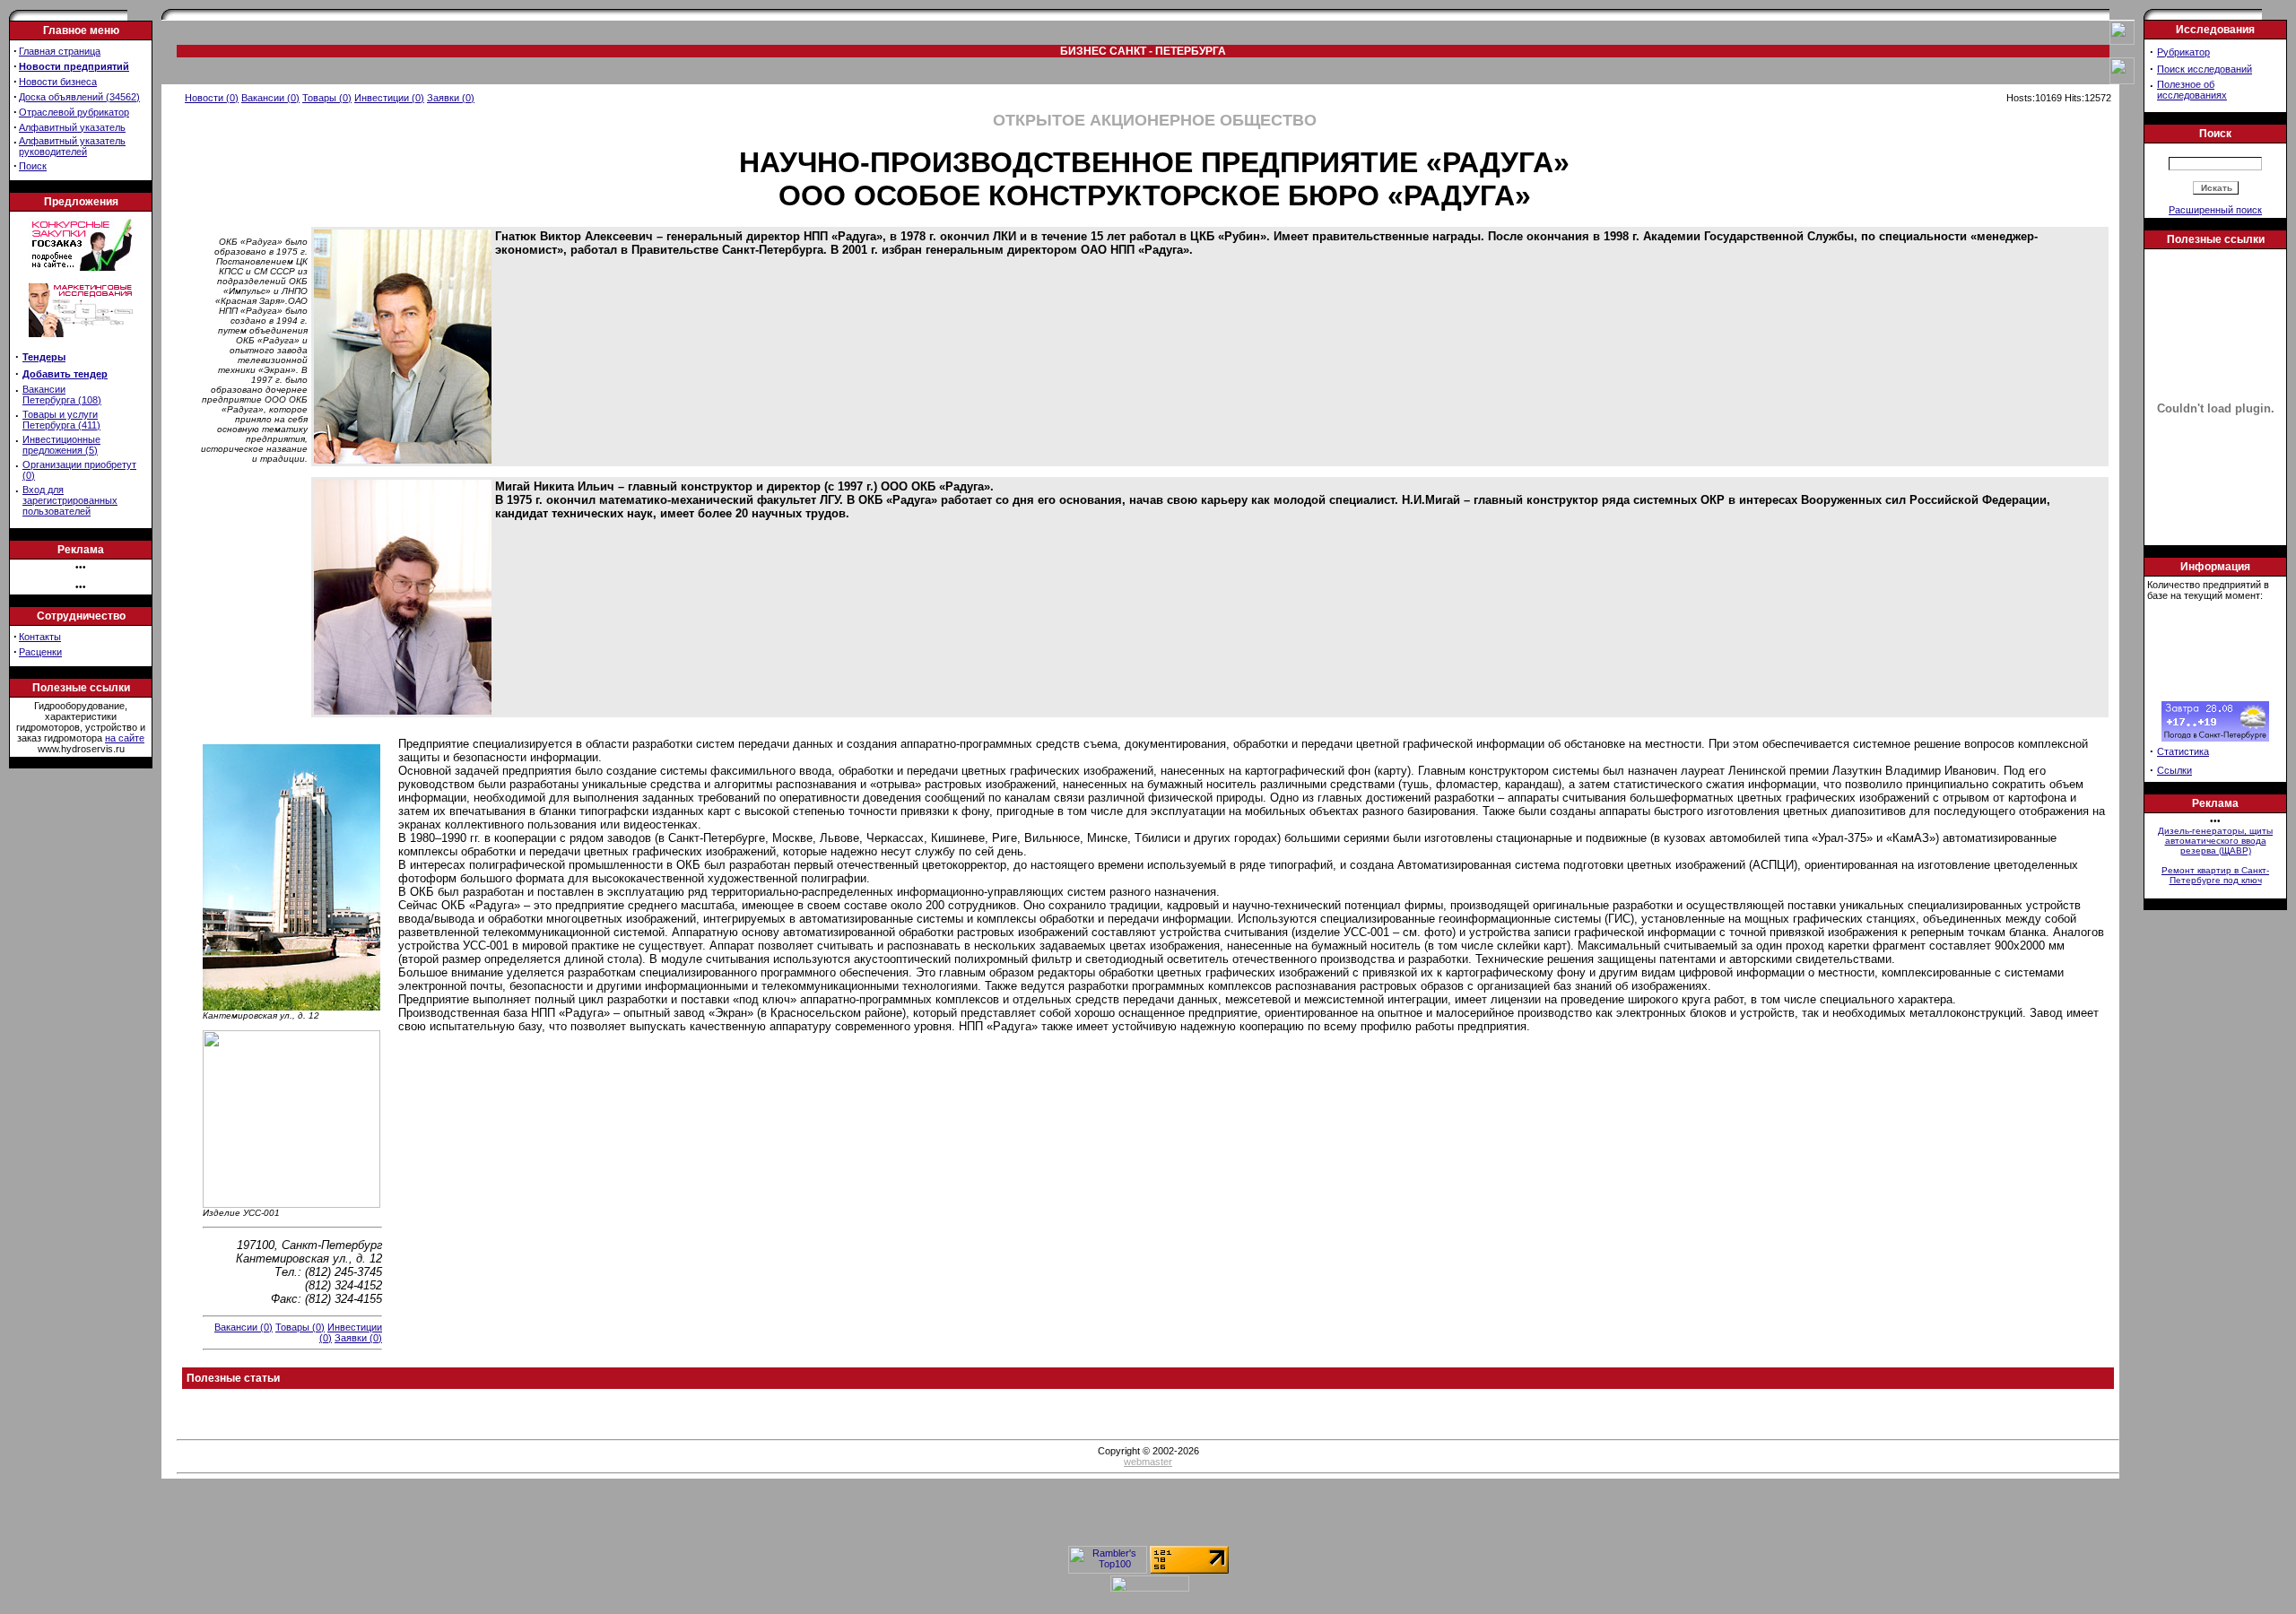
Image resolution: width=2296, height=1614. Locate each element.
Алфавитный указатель (72, 127)
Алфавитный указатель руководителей (72, 146)
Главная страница (60, 51)
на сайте (125, 738)
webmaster (1148, 1462)
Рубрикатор (2183, 52)
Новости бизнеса (58, 82)
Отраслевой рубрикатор (74, 112)
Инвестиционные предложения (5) (61, 445)
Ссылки (2174, 770)
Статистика (2183, 751)
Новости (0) (212, 98)
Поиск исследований (2205, 69)
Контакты (40, 637)
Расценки (40, 652)
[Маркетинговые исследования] (81, 343)
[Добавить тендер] (81, 267)
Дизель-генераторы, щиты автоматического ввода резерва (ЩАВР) (2215, 841)
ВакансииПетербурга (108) (62, 395)
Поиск (33, 166)
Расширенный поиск (2215, 210)
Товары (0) (327, 98)
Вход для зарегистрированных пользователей (70, 500)
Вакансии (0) (270, 98)
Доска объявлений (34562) (79, 97)
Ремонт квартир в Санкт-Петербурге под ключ (2215, 875)
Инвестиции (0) (389, 98)
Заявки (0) (451, 98)
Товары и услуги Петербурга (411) (61, 420)
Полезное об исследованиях (2192, 90)
